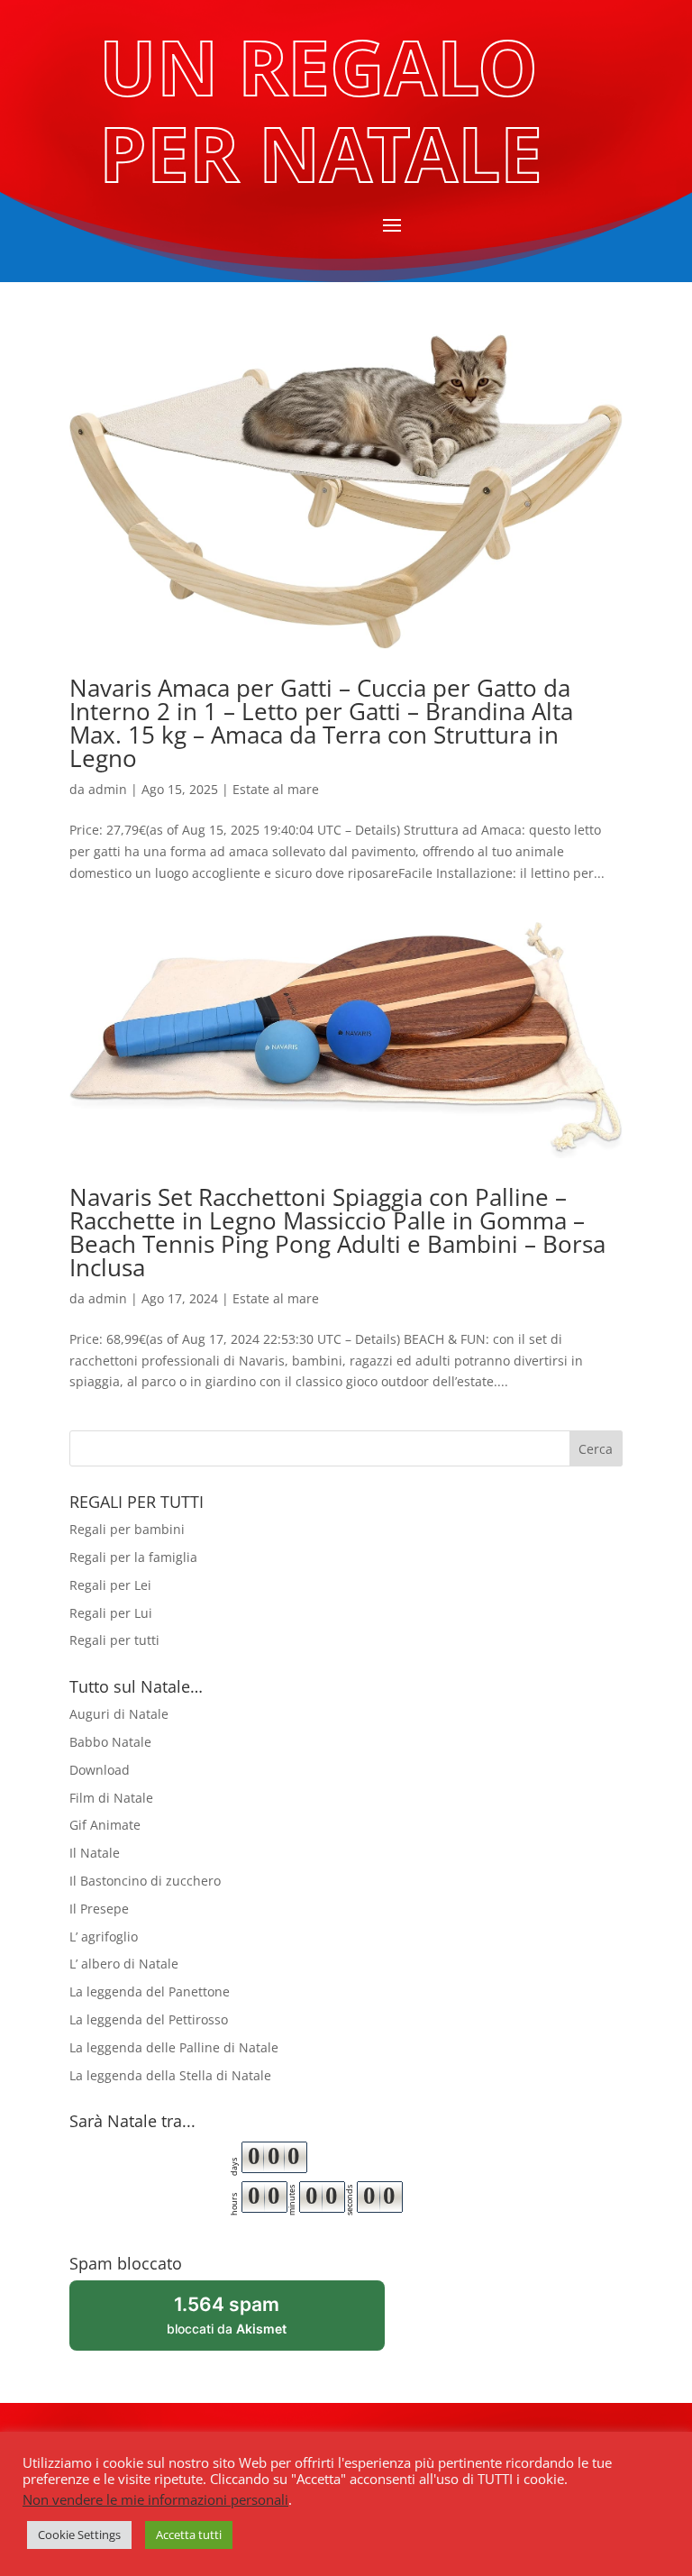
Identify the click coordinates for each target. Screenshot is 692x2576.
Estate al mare (276, 789)
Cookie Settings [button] (79, 2535)
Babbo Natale (110, 1742)
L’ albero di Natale (124, 1964)
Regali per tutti (114, 1640)
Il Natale (95, 1853)
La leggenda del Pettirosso (149, 2019)
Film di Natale (111, 1798)
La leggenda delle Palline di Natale (174, 2047)
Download (100, 1770)
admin (108, 789)
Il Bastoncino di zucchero (145, 1881)
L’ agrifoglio (104, 1937)
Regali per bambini (127, 1529)
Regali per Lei (110, 1585)
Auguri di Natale (119, 1714)
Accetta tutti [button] (189, 2535)
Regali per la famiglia (133, 1557)
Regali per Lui (111, 1613)
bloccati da (250, 2321)
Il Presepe (99, 1909)
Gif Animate (105, 1825)
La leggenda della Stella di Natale (170, 2075)
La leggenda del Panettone (150, 1991)
